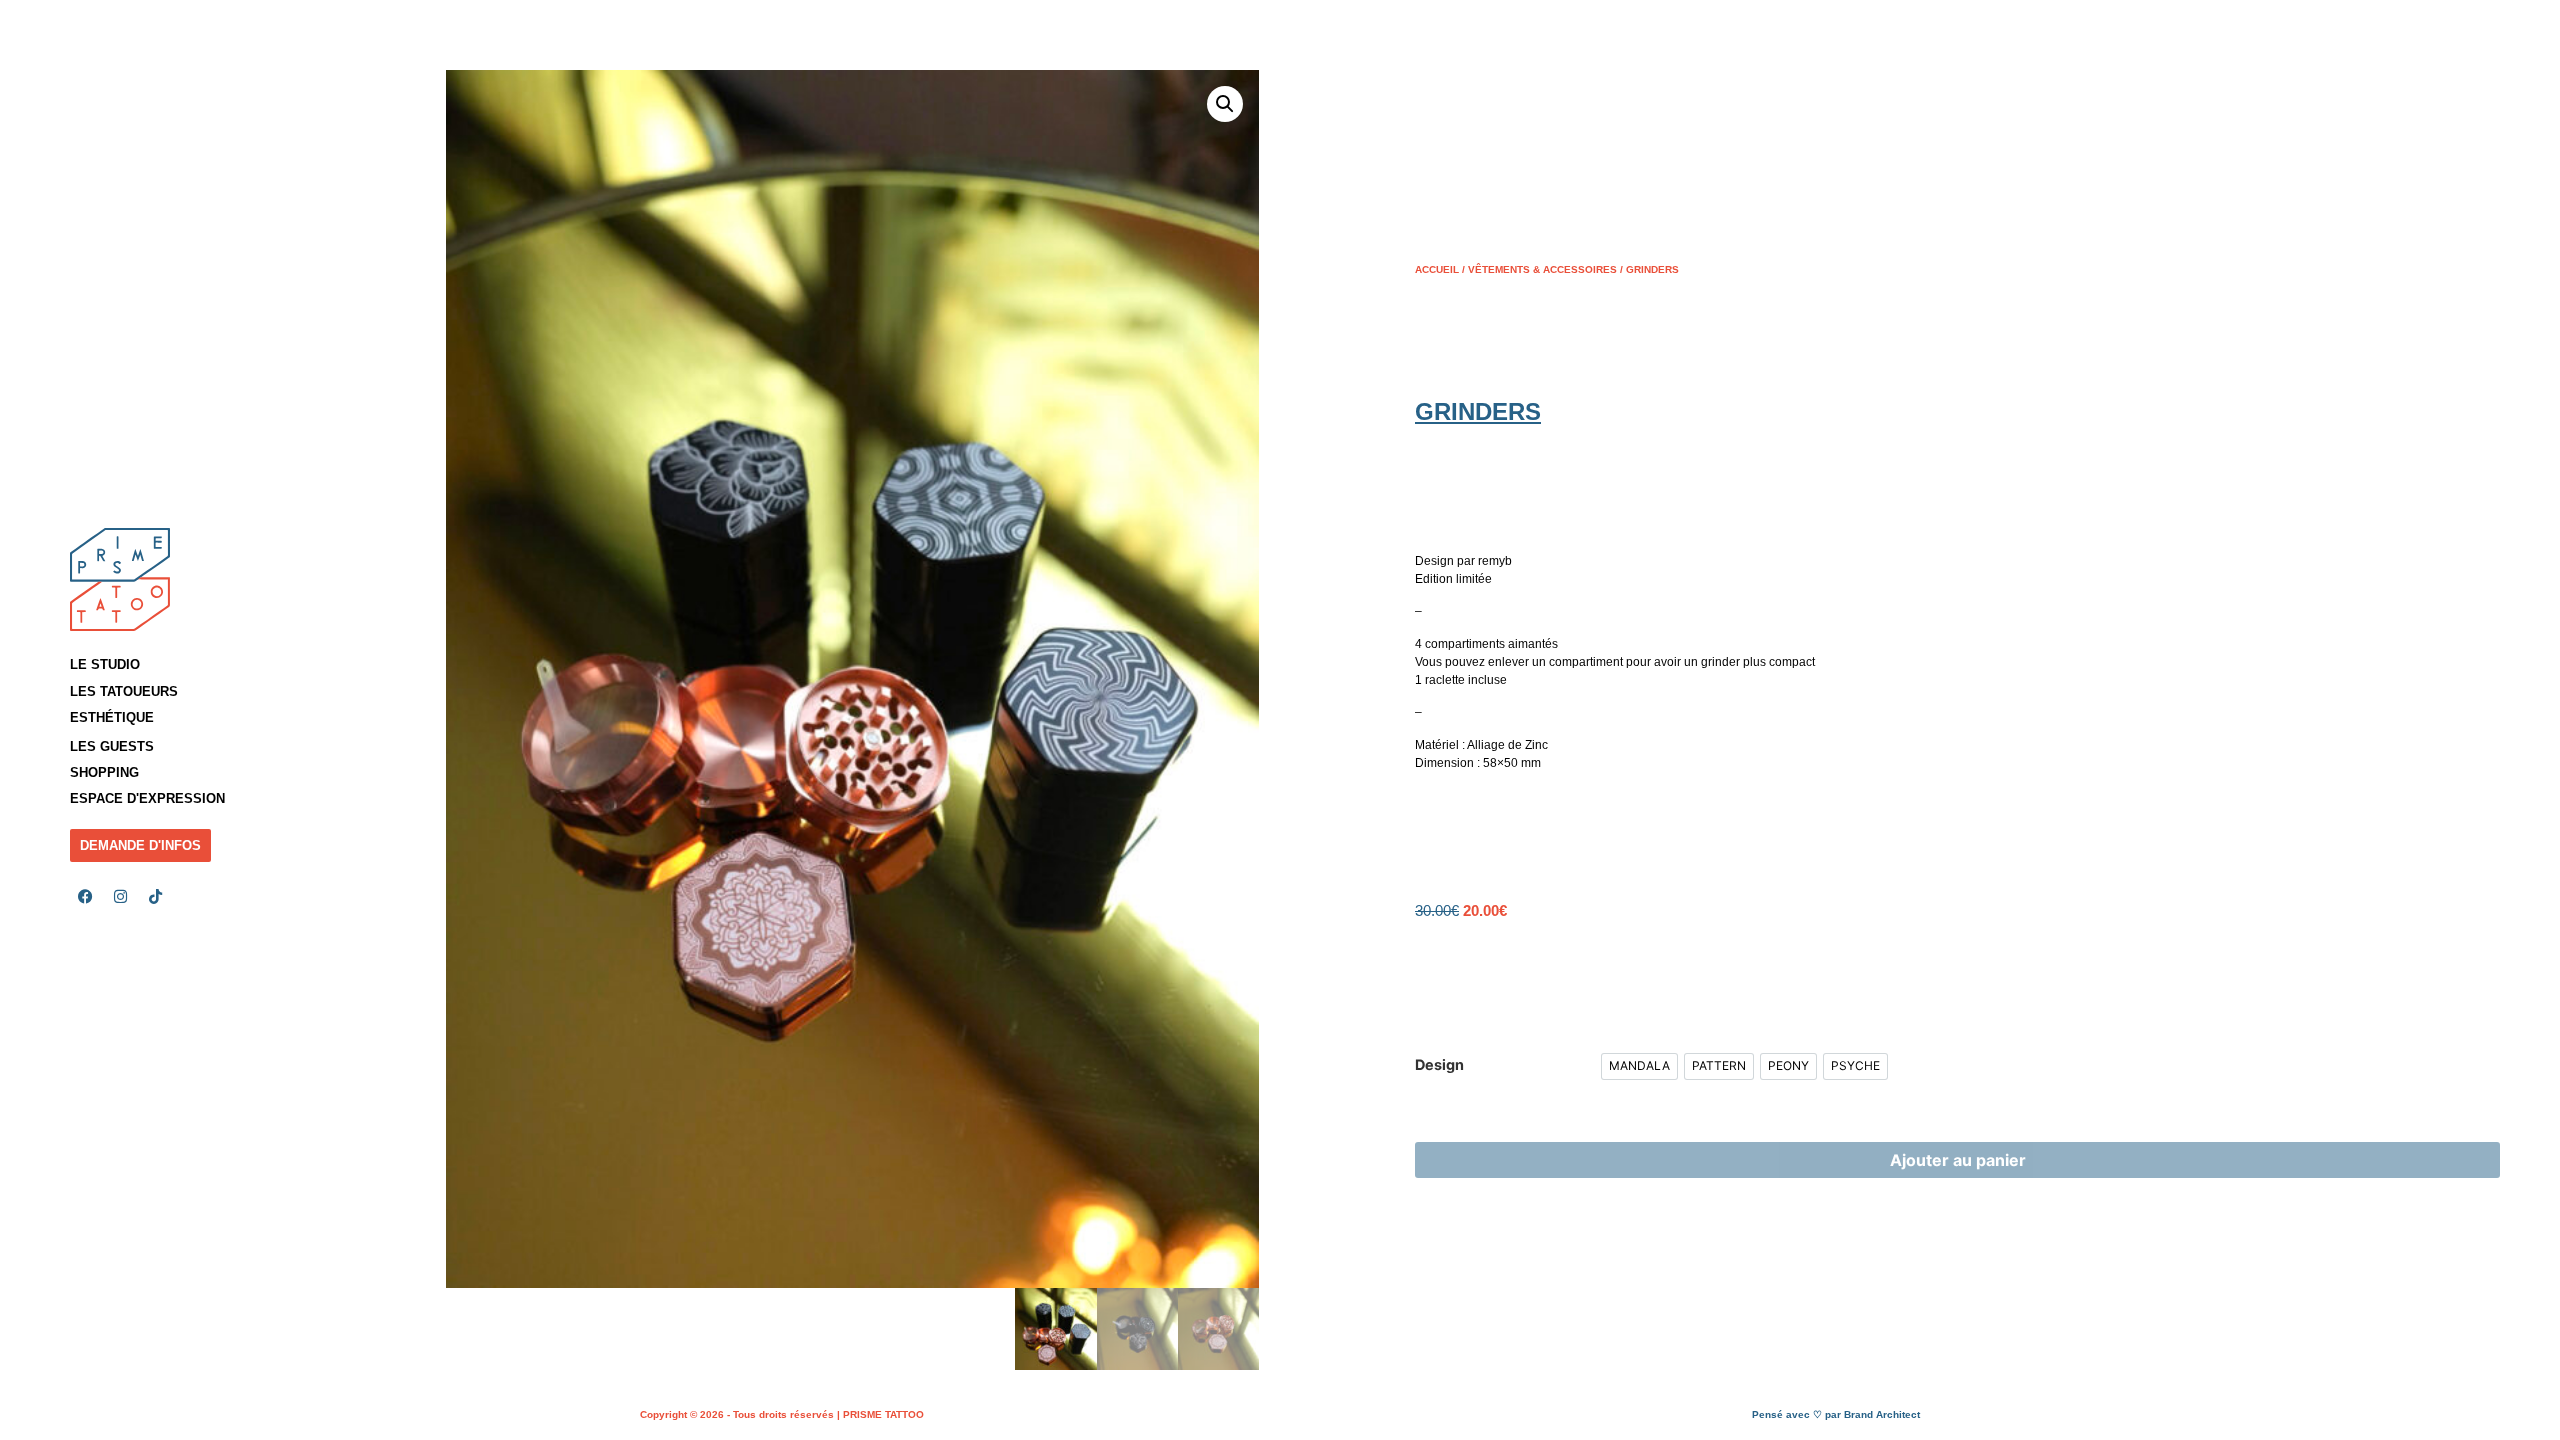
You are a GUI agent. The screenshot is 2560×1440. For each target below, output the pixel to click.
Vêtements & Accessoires (1542, 269)
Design (1439, 1065)
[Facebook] (85, 897)
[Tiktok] (155, 897)
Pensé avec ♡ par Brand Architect (1836, 1414)
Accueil (1437, 269)
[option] (1639, 1066)
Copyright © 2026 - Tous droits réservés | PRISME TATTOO (782, 1414)
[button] (160, 691)
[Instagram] (120, 897)
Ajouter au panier (1958, 1160)
